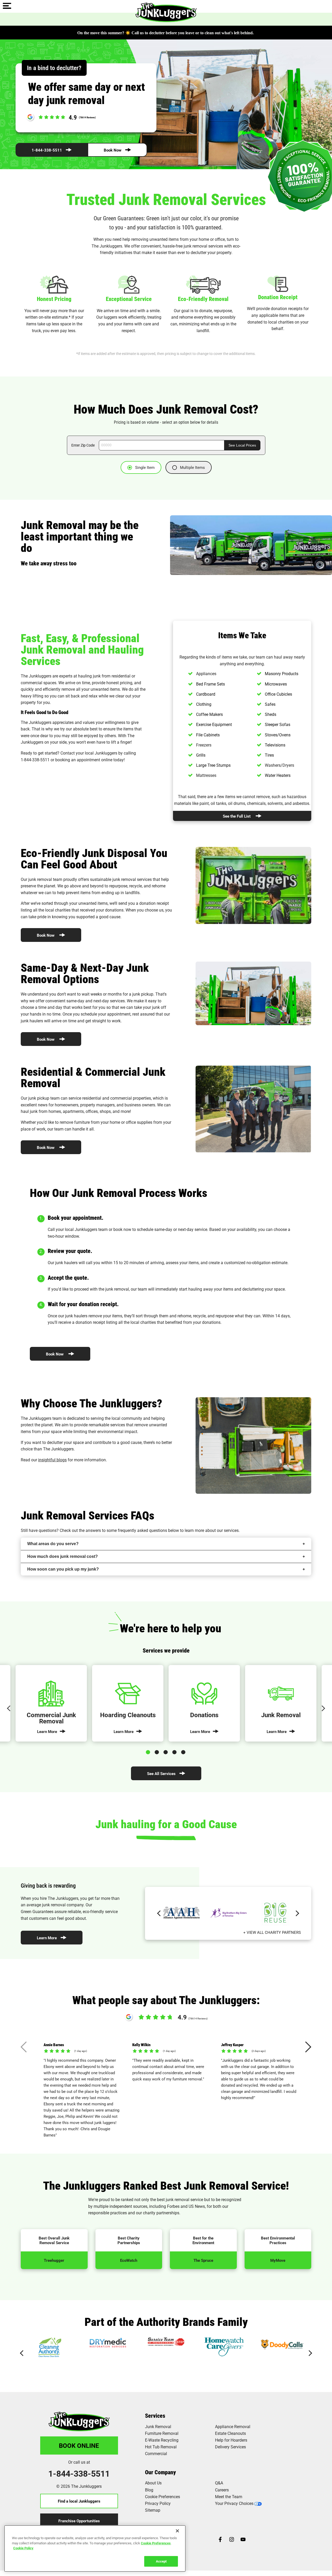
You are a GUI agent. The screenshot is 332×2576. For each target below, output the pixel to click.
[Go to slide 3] (167, 1751)
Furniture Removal (162, 2433)
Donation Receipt (278, 297)
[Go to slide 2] (158, 1751)
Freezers (204, 745)
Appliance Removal (233, 2426)
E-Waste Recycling (162, 2440)
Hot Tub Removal (161, 2447)
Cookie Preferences (156, 2543)
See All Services (161, 1773)
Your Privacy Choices (234, 2503)
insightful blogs (52, 1460)
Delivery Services (230, 2447)
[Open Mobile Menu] (7, 6)
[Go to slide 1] (149, 1751)
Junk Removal (158, 2426)
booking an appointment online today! (90, 760)
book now (122, 1229)
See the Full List (237, 816)
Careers (222, 2490)
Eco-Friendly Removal (203, 299)
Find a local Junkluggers (79, 2501)
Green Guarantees (37, 1911)
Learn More (47, 1938)
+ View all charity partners (272, 1932)
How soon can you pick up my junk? (63, 1569)
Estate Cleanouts (230, 2433)
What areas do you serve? (53, 1544)
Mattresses (206, 775)
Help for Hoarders (231, 2440)
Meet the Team (229, 2496)
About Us (153, 2483)
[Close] (177, 2531)
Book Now (113, 150)
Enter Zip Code (83, 445)
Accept (161, 2561)
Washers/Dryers (279, 765)
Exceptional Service (129, 299)
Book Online (79, 2445)
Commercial (156, 2453)
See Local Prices (242, 445)
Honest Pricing (54, 299)
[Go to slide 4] (175, 1751)
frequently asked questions (142, 1530)
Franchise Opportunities (79, 2521)
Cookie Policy (23, 2548)
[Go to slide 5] (184, 1751)
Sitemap (153, 2510)
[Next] (323, 1708)
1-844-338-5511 (47, 150)
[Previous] (9, 1708)
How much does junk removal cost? (63, 1556)
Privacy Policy (158, 2503)
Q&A (219, 2483)
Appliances (206, 673)
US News (197, 2206)
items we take (234, 657)
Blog (149, 2490)
